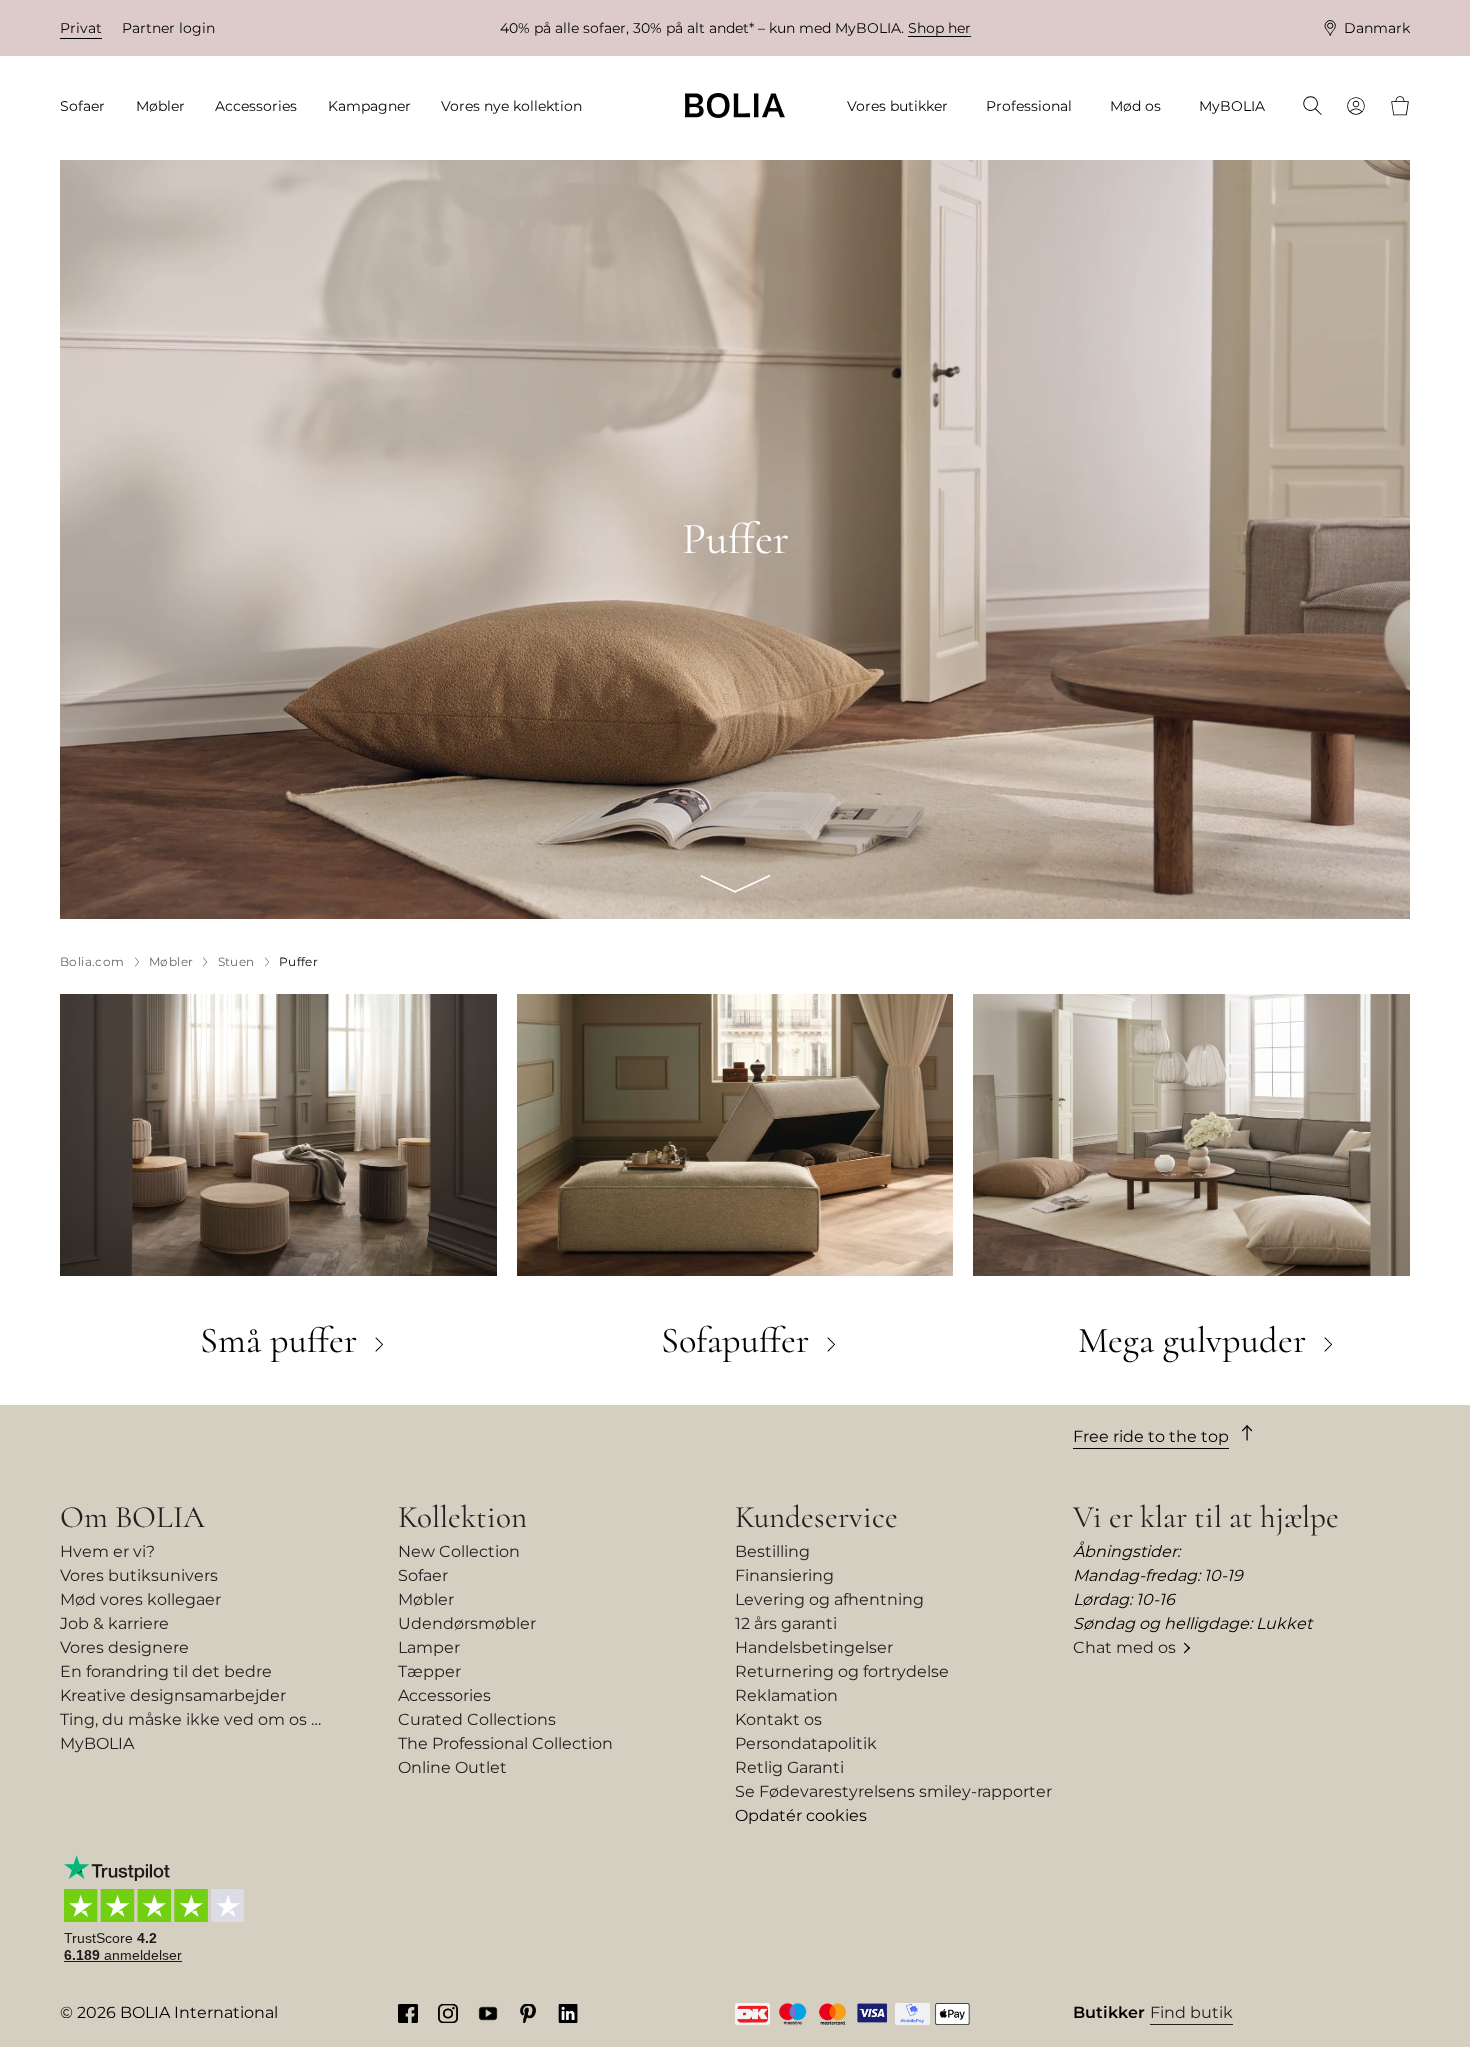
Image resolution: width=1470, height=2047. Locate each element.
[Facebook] (408, 2013)
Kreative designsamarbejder (173, 1695)
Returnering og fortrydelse (842, 1671)
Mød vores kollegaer (140, 1599)
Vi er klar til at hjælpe (1206, 1517)
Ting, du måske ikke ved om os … (190, 1719)
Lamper (429, 1647)
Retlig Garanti (789, 1767)
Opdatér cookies (801, 1815)
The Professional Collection (505, 1743)
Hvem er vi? (107, 1551)
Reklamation (786, 1695)
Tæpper (429, 1671)
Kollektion (462, 1517)
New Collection (459, 1551)
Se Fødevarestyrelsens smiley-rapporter (893, 1791)
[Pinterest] (528, 2013)
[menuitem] (89, 106)
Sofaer (423, 1575)
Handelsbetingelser (814, 1647)
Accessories (444, 1695)
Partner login (168, 28)
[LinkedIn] (568, 2013)
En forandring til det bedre (166, 1671)
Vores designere (124, 1647)
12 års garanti (786, 1623)
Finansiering (784, 1575)
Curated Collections (477, 1719)
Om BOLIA (132, 1517)
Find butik (1191, 2012)
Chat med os (1124, 1647)
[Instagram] (448, 2013)
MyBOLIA (97, 1743)
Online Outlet (452, 1767)
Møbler (426, 1599)
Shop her (939, 28)
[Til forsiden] (735, 105)
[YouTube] (488, 2013)
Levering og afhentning (829, 1599)
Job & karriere (114, 1623)
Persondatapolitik (806, 1743)
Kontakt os (778, 1719)
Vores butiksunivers (139, 1575)
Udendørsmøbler (467, 1623)
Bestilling (772, 1551)
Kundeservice (816, 1517)
